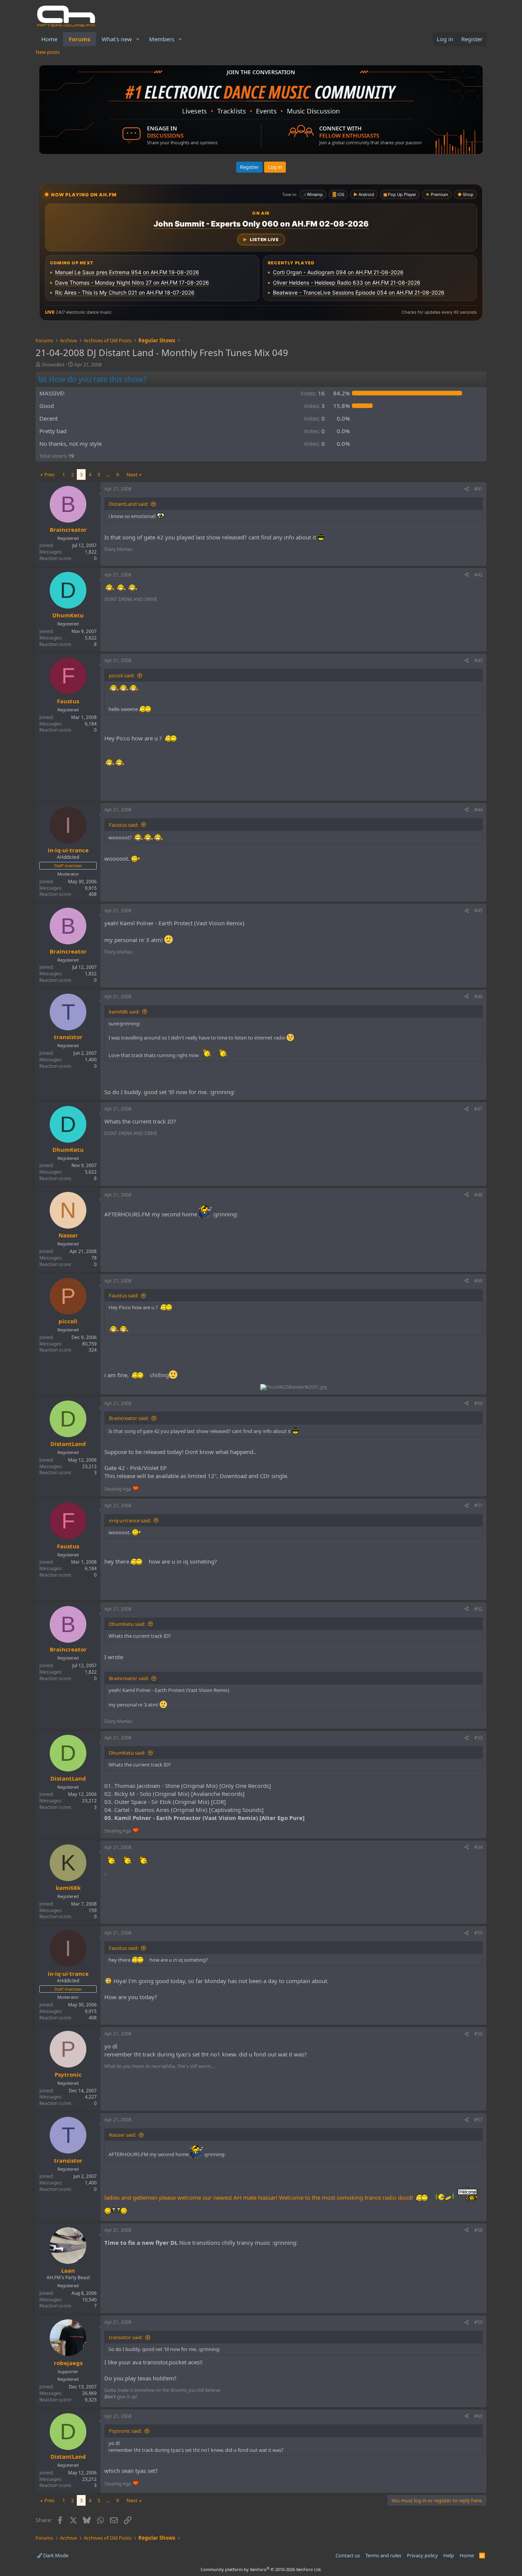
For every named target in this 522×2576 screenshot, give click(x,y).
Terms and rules (383, 2555)
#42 (478, 575)
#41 (478, 489)
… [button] (108, 474)
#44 (478, 810)
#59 (478, 2322)
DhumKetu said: (127, 1624)
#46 (478, 997)
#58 (478, 2230)
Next (132, 474)
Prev (49, 474)
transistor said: (126, 2337)
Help (449, 2555)
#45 (478, 911)
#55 (478, 1933)
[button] (138, 39)
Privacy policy (422, 2555)
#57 (478, 2120)
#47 (478, 1109)
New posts (48, 52)
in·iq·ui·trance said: (130, 1520)
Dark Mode (55, 2555)
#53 (478, 1738)
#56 (478, 2034)
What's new (117, 39)
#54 (478, 1847)
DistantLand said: (129, 504)
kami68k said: (124, 1012)
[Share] (467, 489)
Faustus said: (124, 825)
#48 (478, 1195)
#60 (478, 2416)
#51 (478, 1505)
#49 (478, 1281)
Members (162, 39)
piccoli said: (122, 675)
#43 (478, 660)
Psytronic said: (125, 2431)
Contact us (348, 2555)
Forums (79, 39)
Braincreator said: (129, 1418)
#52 (478, 1609)
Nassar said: (122, 2135)
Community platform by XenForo (261, 2569)
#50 (478, 1403)
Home (49, 39)
